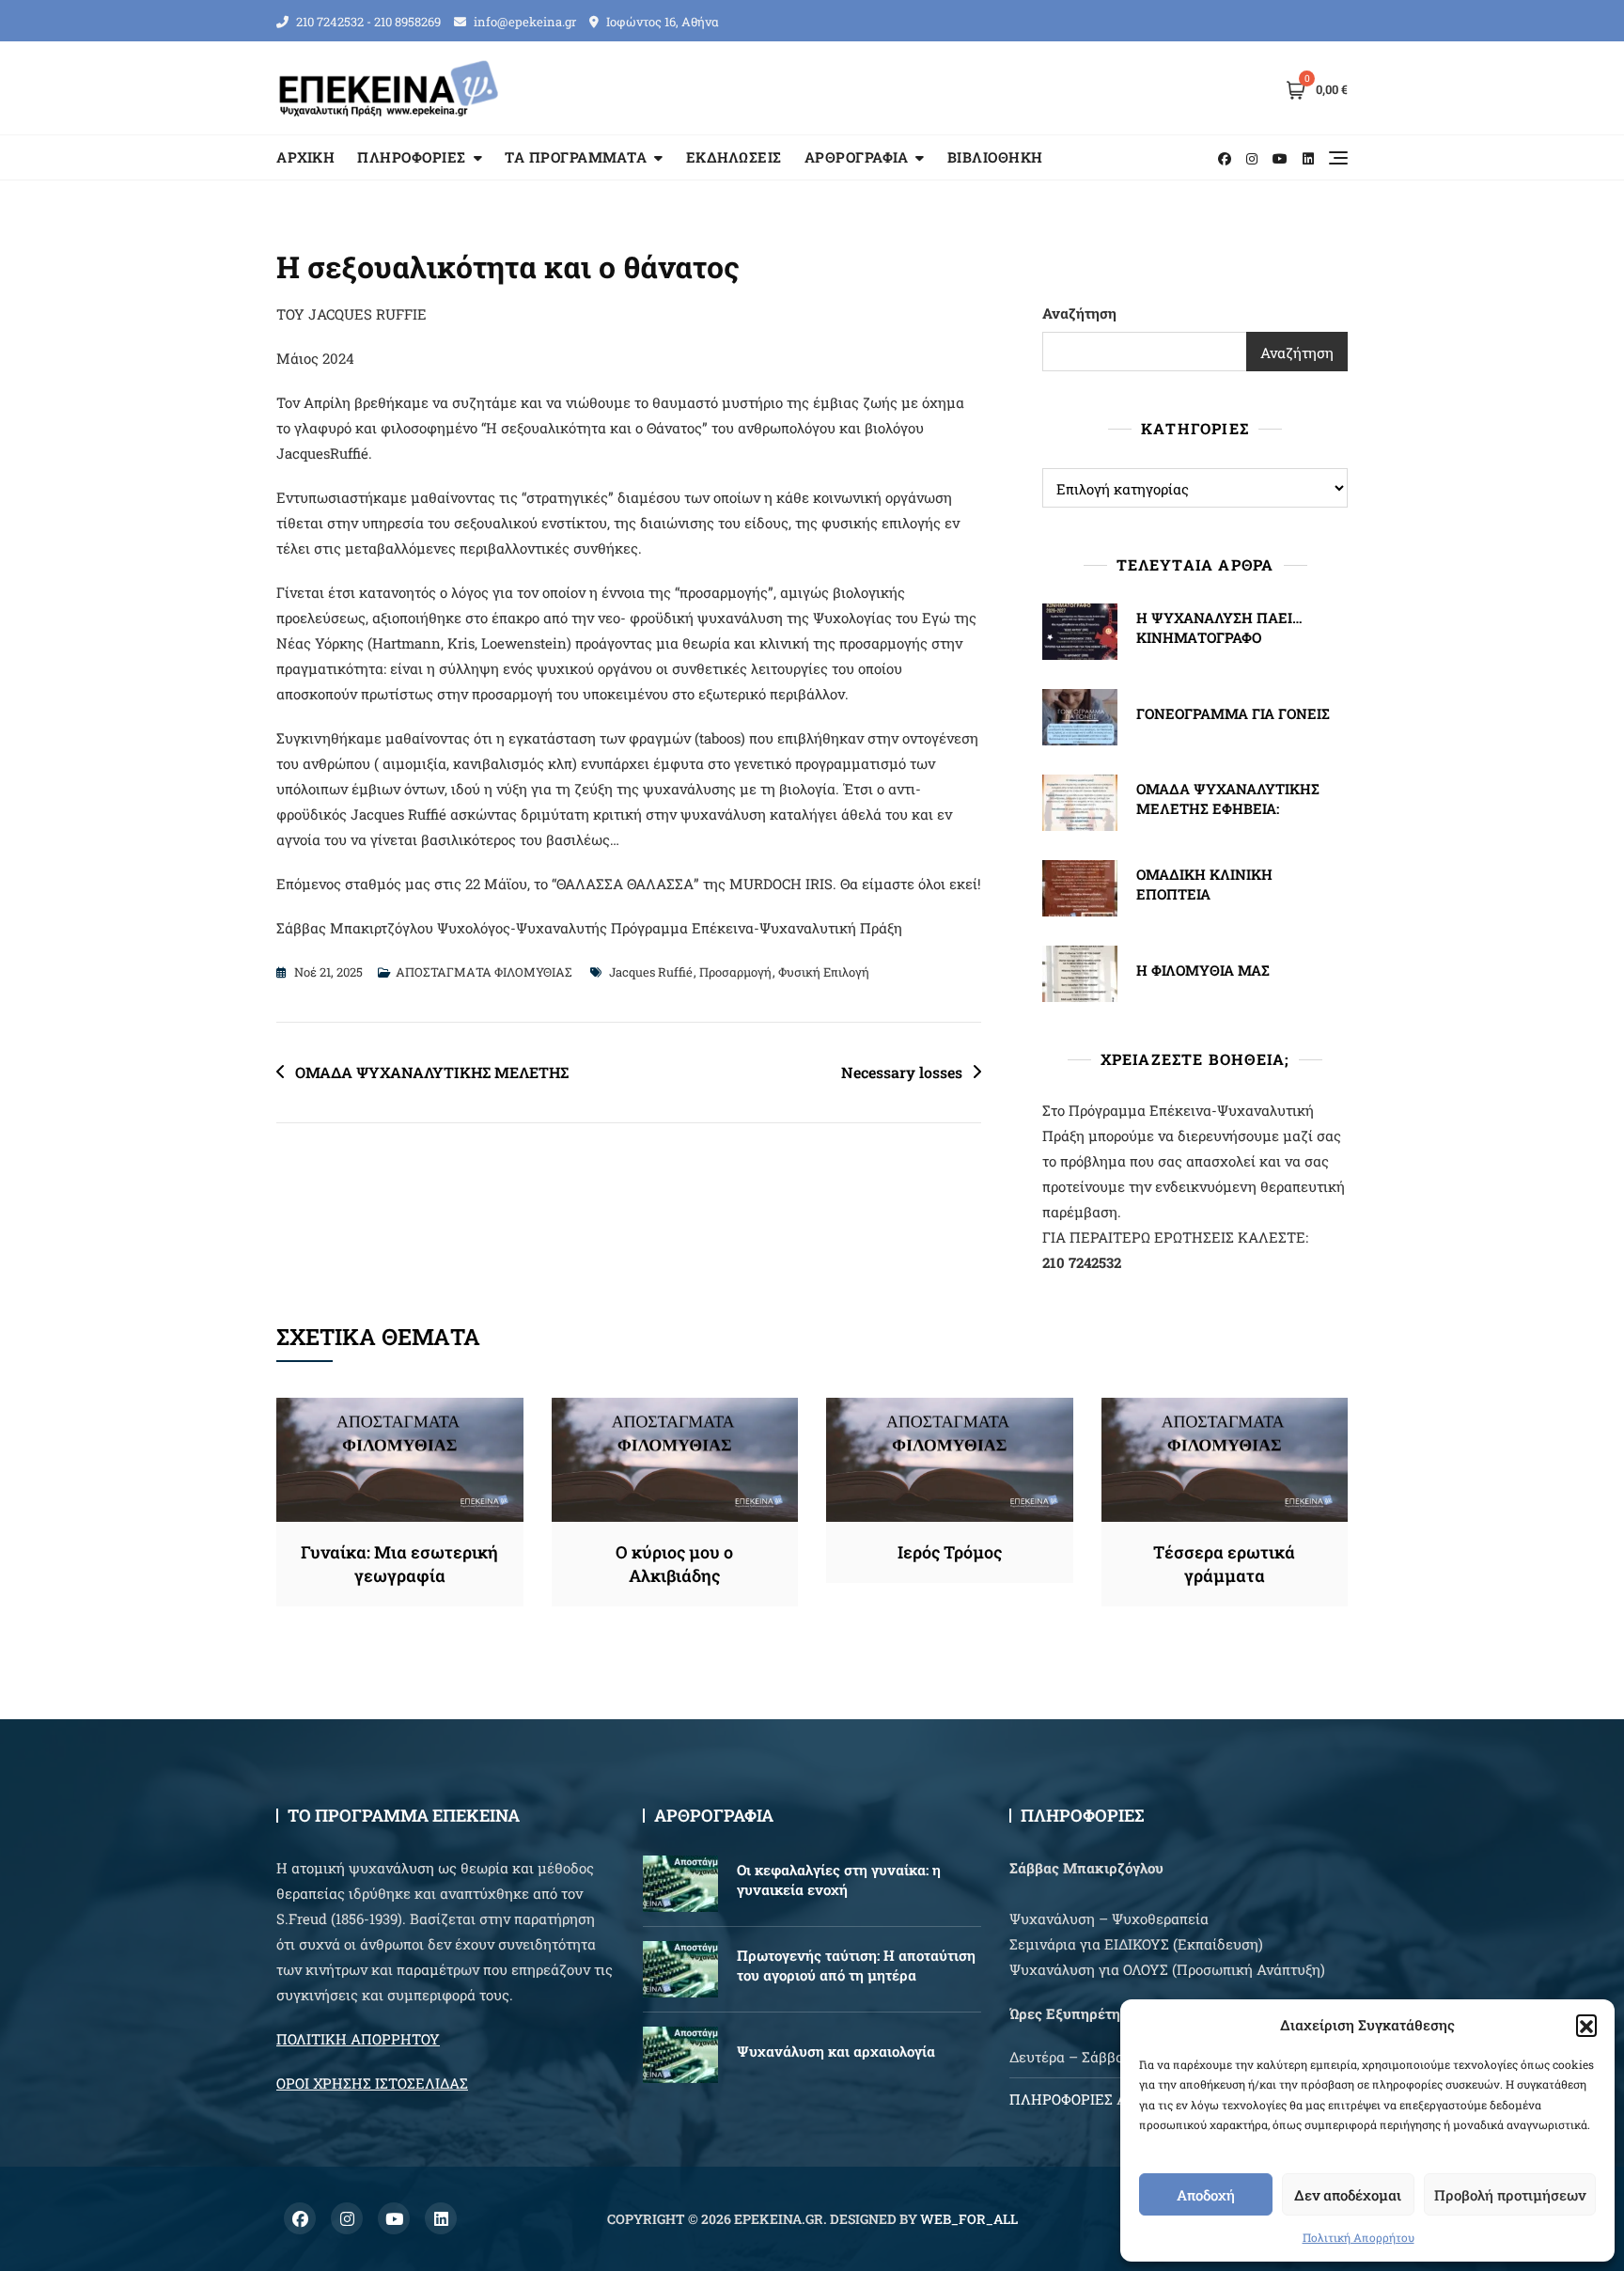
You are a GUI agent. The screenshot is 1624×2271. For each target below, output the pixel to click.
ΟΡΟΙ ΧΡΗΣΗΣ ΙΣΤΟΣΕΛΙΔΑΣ (372, 2083)
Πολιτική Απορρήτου (1359, 2237)
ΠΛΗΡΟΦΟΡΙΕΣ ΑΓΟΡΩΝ (1092, 2099)
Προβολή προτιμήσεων (1510, 2195)
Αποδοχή (1206, 2195)
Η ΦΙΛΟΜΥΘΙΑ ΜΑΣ (1203, 970)
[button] (1586, 2025)
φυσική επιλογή (824, 972)
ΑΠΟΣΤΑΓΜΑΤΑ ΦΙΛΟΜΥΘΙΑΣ (484, 972)
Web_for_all (969, 2219)
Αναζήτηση (1079, 313)
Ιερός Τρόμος (950, 1552)
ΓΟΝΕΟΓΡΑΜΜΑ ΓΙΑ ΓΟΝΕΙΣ (1233, 713)
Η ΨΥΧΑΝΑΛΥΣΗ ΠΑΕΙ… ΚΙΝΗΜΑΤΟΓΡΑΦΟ (1219, 627)
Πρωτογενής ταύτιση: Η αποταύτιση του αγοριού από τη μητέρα (856, 1965)
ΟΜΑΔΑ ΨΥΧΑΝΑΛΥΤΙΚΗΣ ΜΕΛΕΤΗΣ (432, 1072)
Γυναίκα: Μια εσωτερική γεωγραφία (399, 1564)
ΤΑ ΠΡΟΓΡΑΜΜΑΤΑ (576, 157)
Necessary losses (902, 1072)
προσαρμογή (735, 972)
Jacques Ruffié (651, 972)
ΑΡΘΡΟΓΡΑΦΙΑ (857, 157)
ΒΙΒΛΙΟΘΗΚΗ (995, 157)
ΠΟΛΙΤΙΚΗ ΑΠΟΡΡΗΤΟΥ (358, 2039)
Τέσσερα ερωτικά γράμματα (1224, 1564)
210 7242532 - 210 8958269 (367, 22)
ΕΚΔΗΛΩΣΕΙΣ (734, 157)
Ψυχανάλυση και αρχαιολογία (836, 2051)
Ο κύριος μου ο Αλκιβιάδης (674, 1564)
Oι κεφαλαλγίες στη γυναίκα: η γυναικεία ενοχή (839, 1879)
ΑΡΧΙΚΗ (305, 157)
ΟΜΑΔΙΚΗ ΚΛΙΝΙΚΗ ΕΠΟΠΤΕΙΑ (1204, 884)
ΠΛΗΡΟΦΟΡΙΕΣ (412, 157)
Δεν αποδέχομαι (1348, 2195)
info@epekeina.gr (523, 22)
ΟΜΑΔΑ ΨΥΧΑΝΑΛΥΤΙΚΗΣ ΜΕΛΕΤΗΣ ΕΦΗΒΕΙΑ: (1228, 799)
